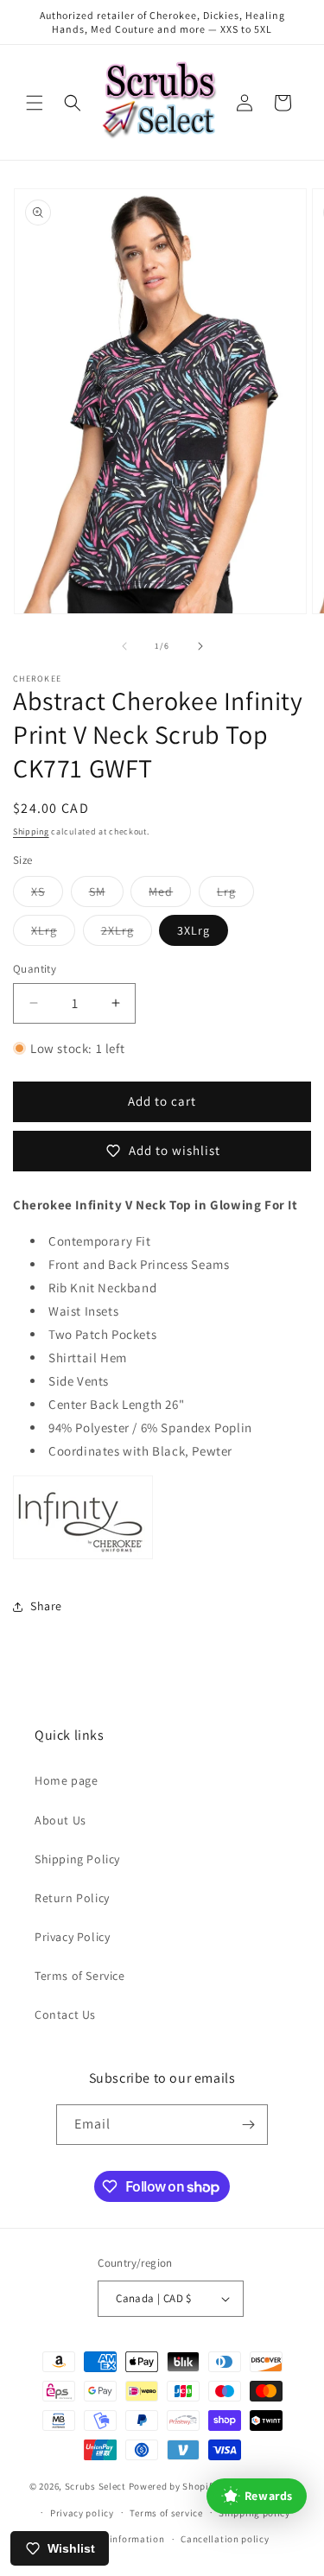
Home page (66, 1780)
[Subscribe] (248, 2125)
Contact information (118, 2539)
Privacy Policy (72, 1937)
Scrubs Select (95, 2486)
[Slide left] (124, 646)
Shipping (31, 831)
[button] (35, 103)
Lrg (235, 895)
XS (47, 895)
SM (106, 895)
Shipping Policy (77, 1859)
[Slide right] (200, 646)
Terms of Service (80, 1976)
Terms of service (166, 2513)
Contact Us (65, 2014)
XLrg (53, 934)
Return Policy (72, 1898)
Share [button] (46, 1606)
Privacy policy (82, 2513)
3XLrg (194, 930)
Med (170, 895)
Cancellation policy (225, 2539)
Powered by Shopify (173, 2486)
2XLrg (127, 934)
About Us (60, 1820)
